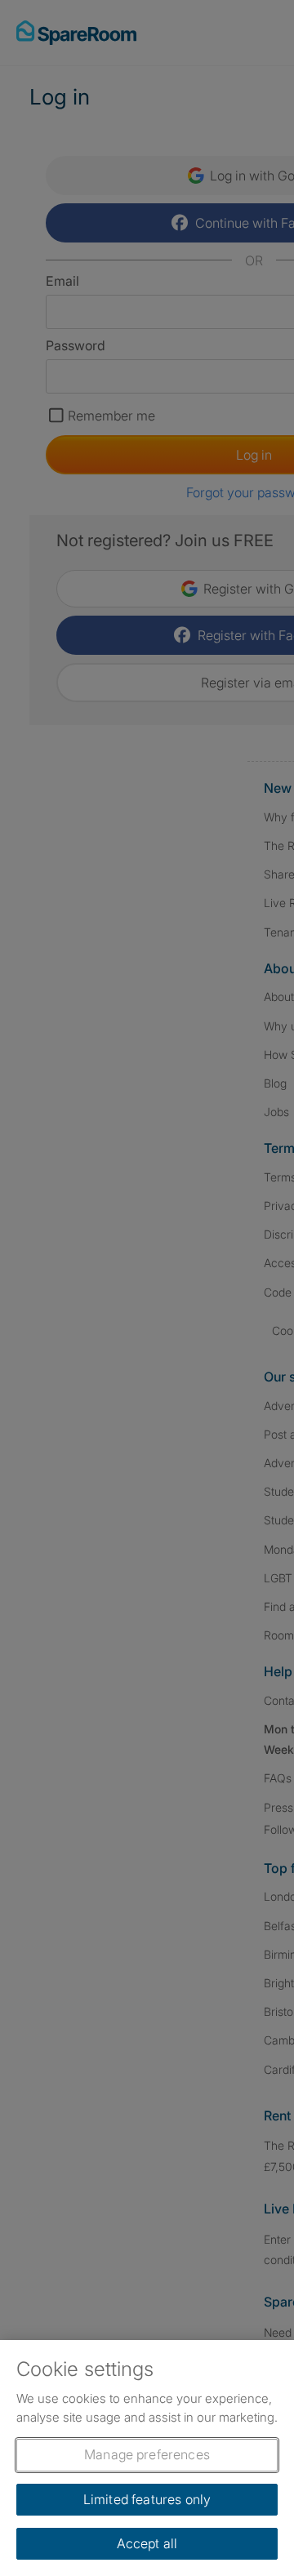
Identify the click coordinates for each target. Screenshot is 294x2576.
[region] (147, 2458)
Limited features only (147, 2499)
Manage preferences (147, 2454)
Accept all (147, 2543)
